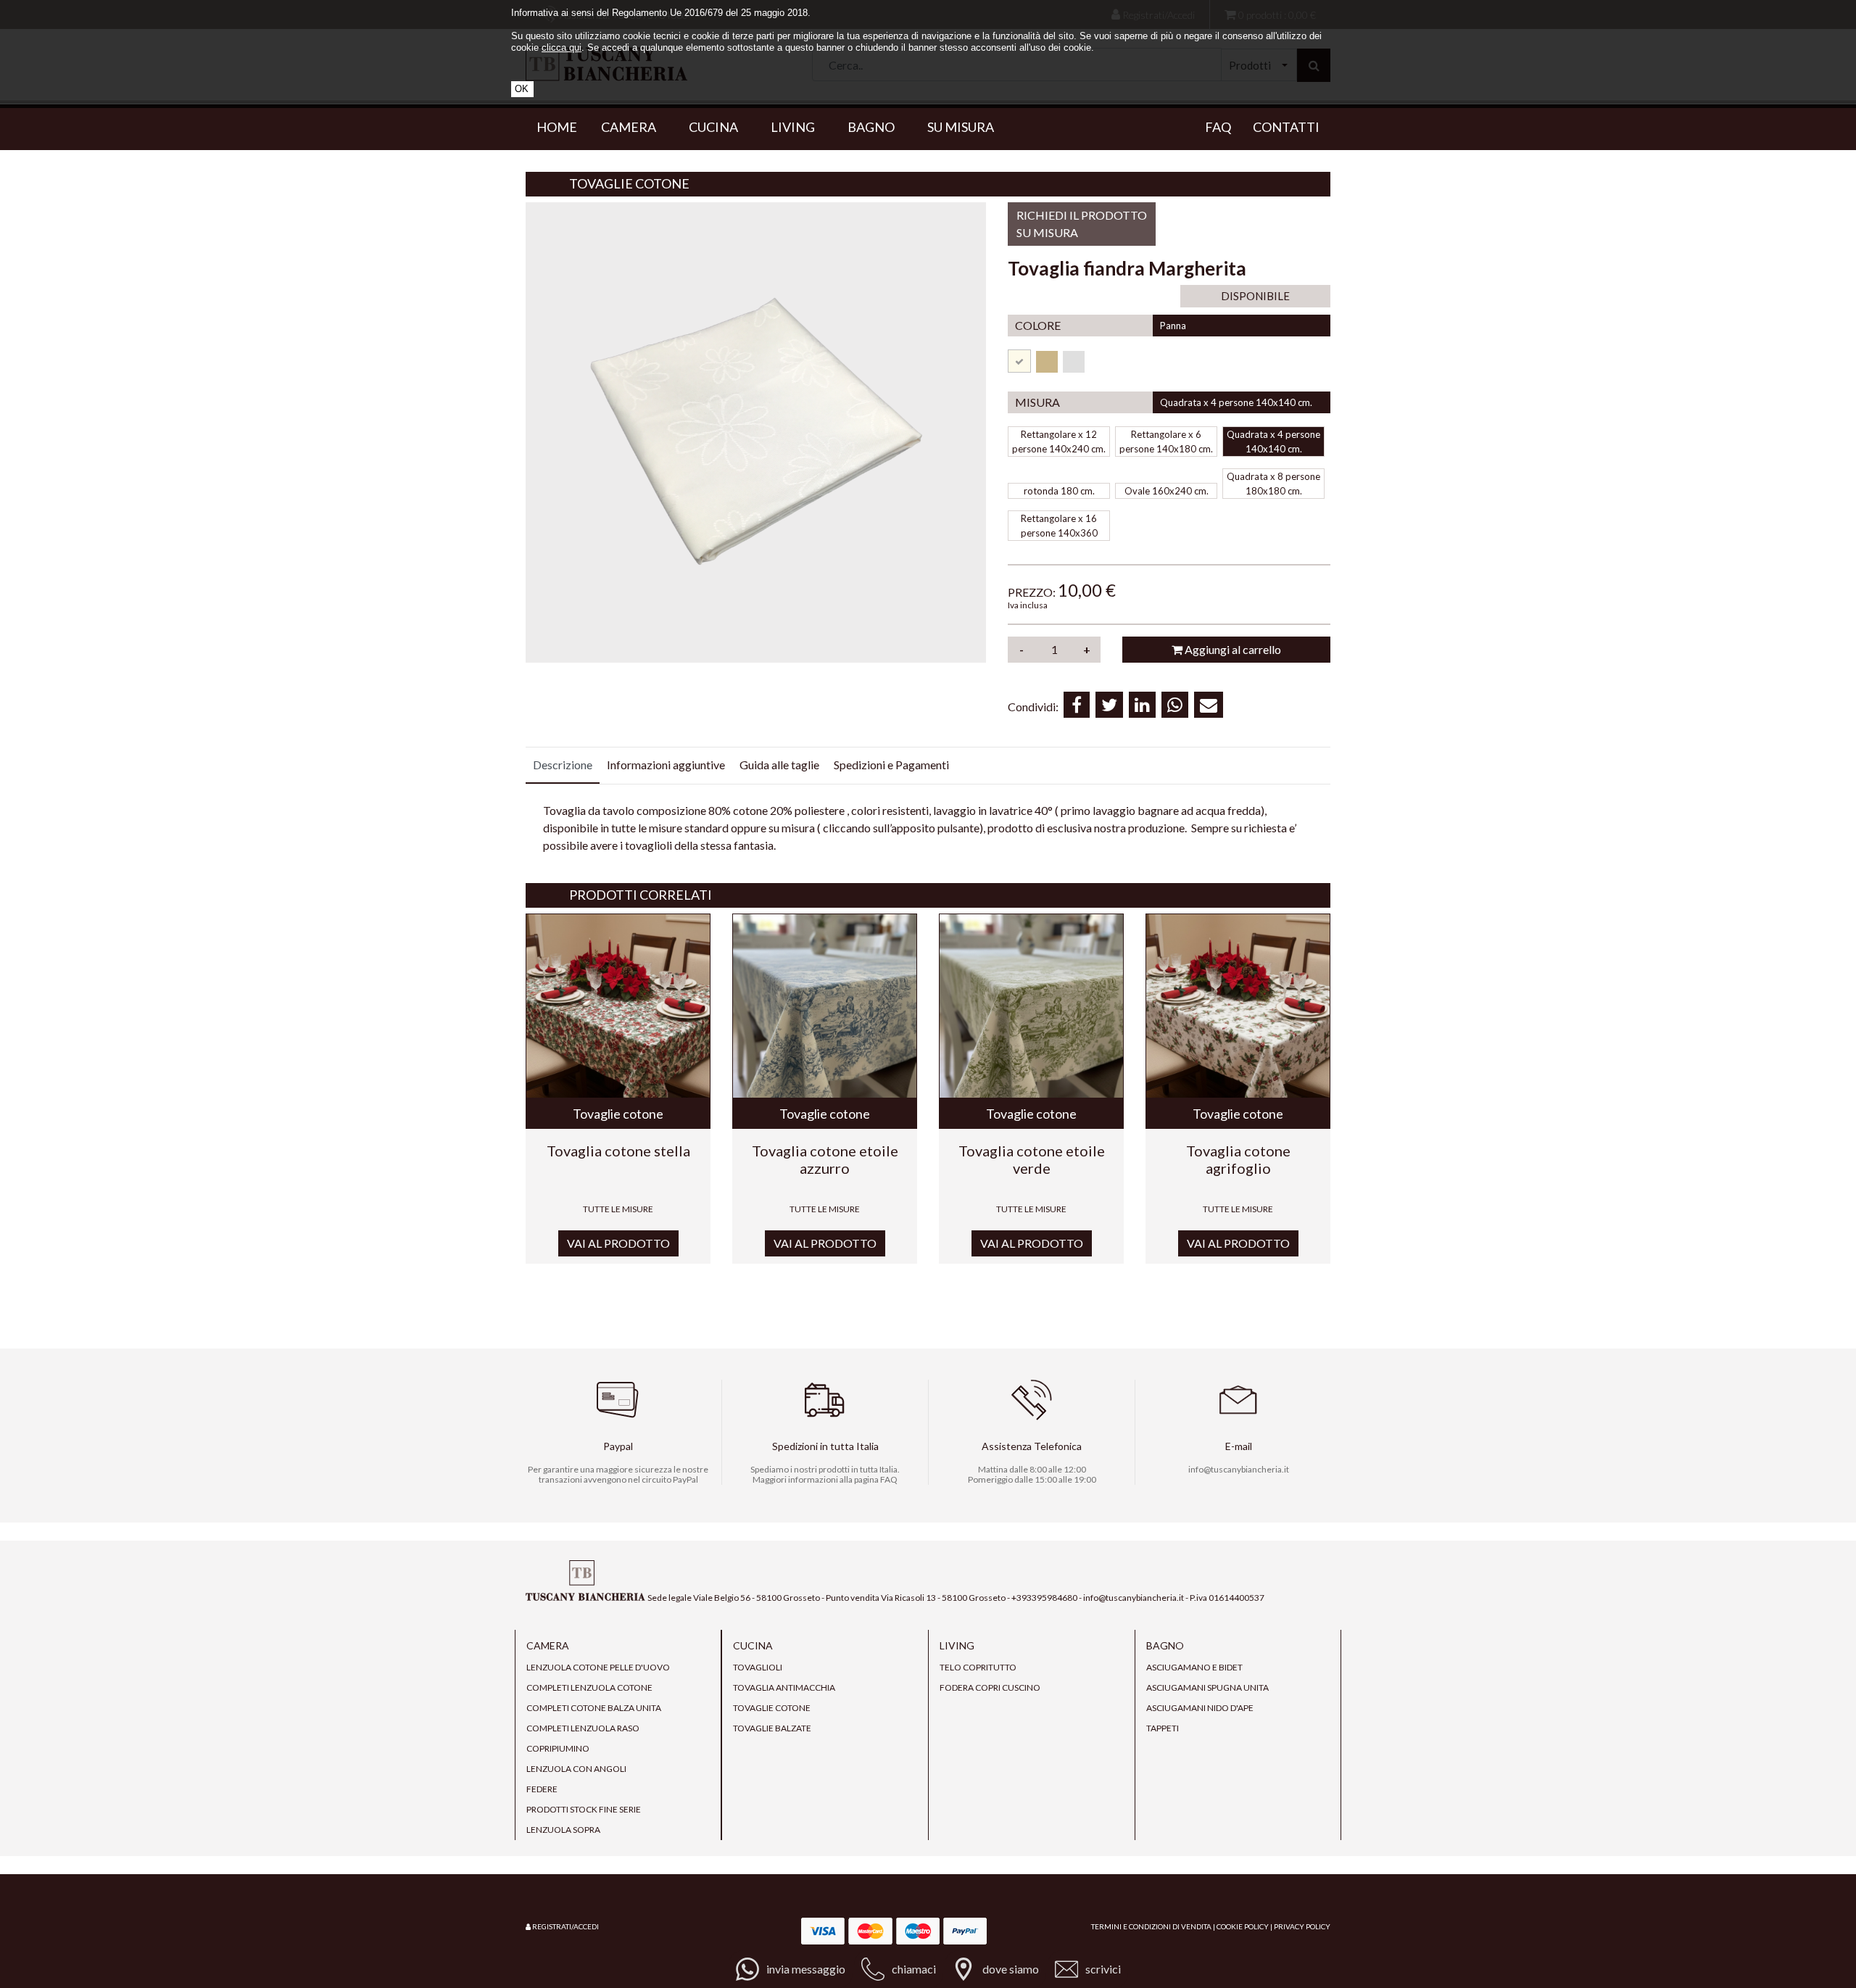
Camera (633, 127)
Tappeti (1163, 1728)
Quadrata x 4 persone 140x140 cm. (1273, 442)
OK (522, 89)
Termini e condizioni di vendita (1151, 1926)
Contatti (1286, 127)
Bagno (875, 127)
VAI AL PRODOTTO (618, 1243)
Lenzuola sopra (563, 1830)
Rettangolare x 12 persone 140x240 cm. (1059, 442)
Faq (1218, 127)
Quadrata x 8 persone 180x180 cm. (1273, 484)
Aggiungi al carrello (1232, 649)
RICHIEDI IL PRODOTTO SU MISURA (1082, 224)
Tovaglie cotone (629, 184)
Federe (542, 1789)
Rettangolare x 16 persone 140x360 (1059, 526)
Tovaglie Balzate (772, 1728)
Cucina (718, 127)
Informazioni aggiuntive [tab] (666, 765)
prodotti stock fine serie (584, 1809)
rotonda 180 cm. (1059, 491)
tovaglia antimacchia (784, 1687)
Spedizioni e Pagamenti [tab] (891, 765)
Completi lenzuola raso (583, 1728)
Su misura (961, 127)
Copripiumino (558, 1748)
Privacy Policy (1302, 1926)
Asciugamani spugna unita (1207, 1687)
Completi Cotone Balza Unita (594, 1708)
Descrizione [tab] (563, 765)
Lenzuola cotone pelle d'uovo (598, 1667)
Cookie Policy (1243, 1926)
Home (557, 127)
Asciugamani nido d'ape (1200, 1708)
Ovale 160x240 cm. (1167, 491)
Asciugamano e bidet (1194, 1667)
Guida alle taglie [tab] (779, 765)
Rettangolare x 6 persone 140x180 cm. (1166, 442)
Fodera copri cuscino (990, 1687)
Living (797, 127)
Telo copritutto (978, 1667)
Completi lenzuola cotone (589, 1687)
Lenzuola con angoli (576, 1769)
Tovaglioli (758, 1667)
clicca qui (562, 47)
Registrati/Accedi (565, 1926)
